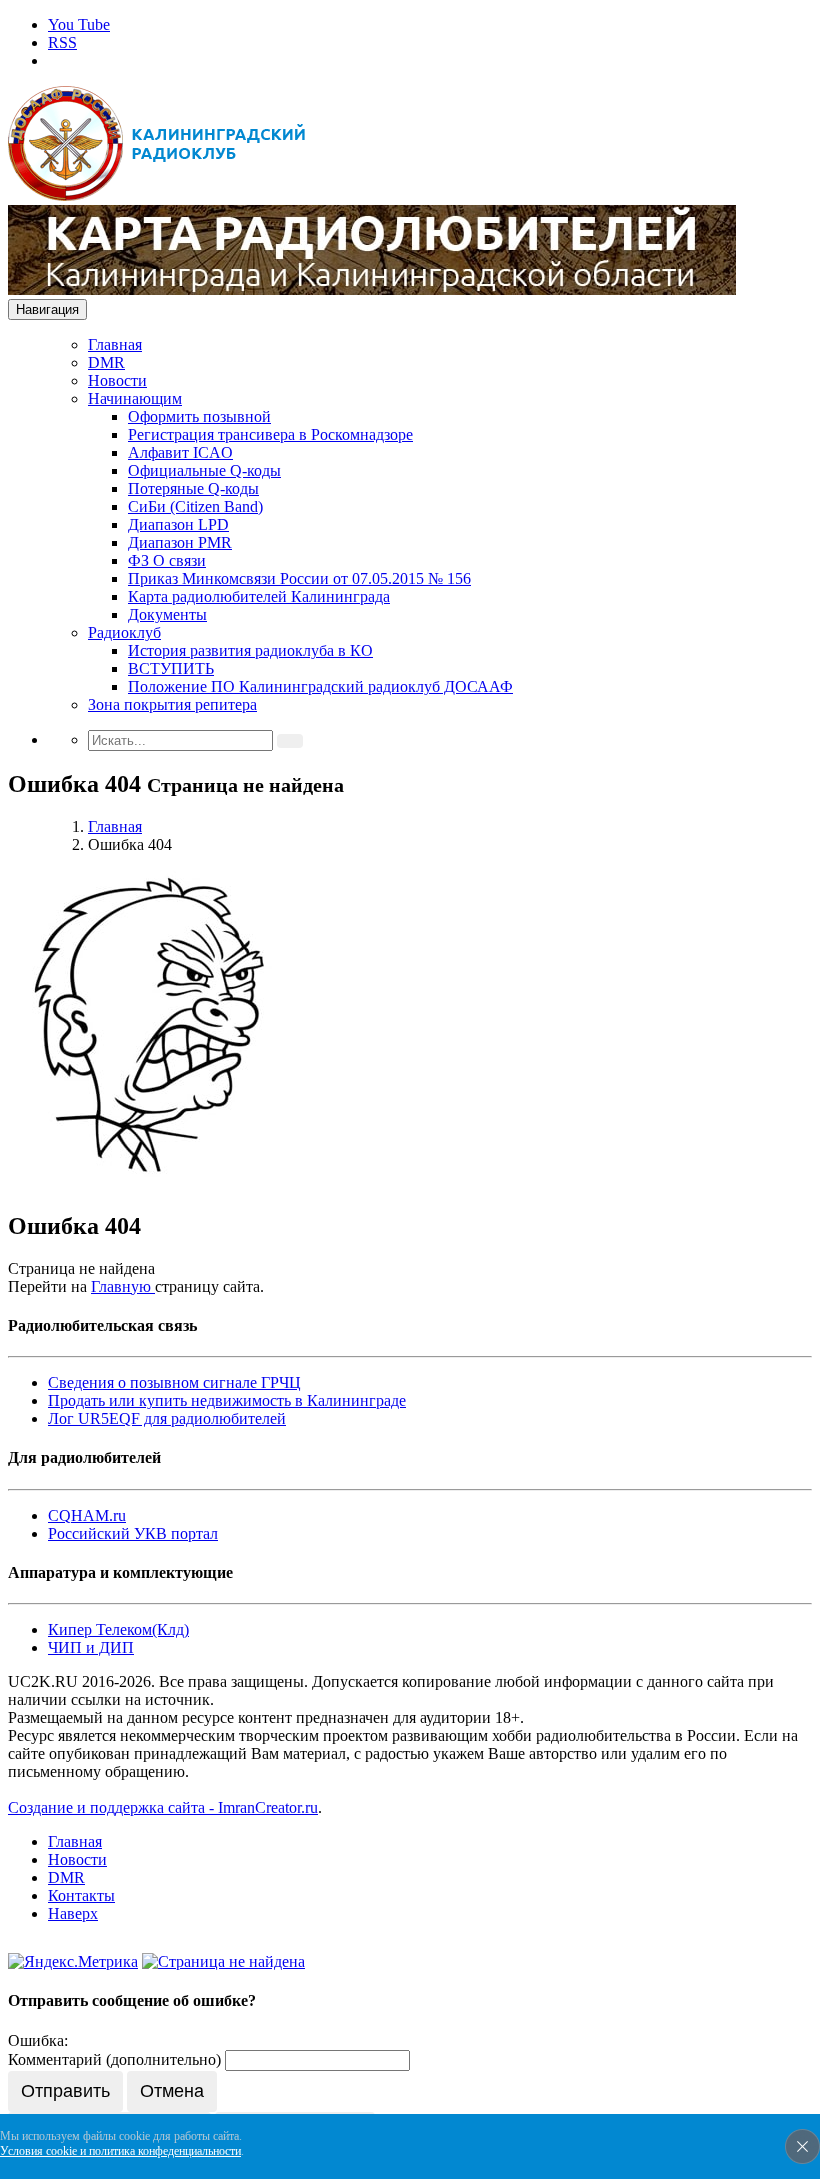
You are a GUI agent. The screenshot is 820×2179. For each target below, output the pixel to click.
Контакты (81, 1895)
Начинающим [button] (135, 398)
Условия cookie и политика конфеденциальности (120, 2151)
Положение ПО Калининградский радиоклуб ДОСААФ (320, 686)
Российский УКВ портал (133, 1533)
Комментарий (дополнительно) (114, 2059)
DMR (106, 362)
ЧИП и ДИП (91, 1647)
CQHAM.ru (87, 1515)
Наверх (73, 1913)
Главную (123, 1286)
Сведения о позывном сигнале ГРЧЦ (174, 1382)
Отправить (65, 2091)
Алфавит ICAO (180, 452)
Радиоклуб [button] (124, 632)
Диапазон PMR (180, 542)
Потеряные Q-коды (193, 488)
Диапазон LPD (178, 524)
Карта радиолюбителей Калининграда (259, 596)
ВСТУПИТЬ (171, 668)
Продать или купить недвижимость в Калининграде (227, 1400)
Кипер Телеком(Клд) (118, 1629)
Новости (117, 380)
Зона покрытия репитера (172, 704)
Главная (115, 344)
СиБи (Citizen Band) (195, 506)
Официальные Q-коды (204, 470)
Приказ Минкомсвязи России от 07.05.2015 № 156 (299, 578)
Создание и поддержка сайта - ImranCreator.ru (163, 1807)
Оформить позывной (199, 416)
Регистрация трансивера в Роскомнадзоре (270, 434)
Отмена (172, 2091)
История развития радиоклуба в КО (250, 650)
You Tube (79, 24)
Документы (167, 614)
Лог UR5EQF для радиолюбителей (167, 1418)
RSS (62, 42)
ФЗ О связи (167, 560)
